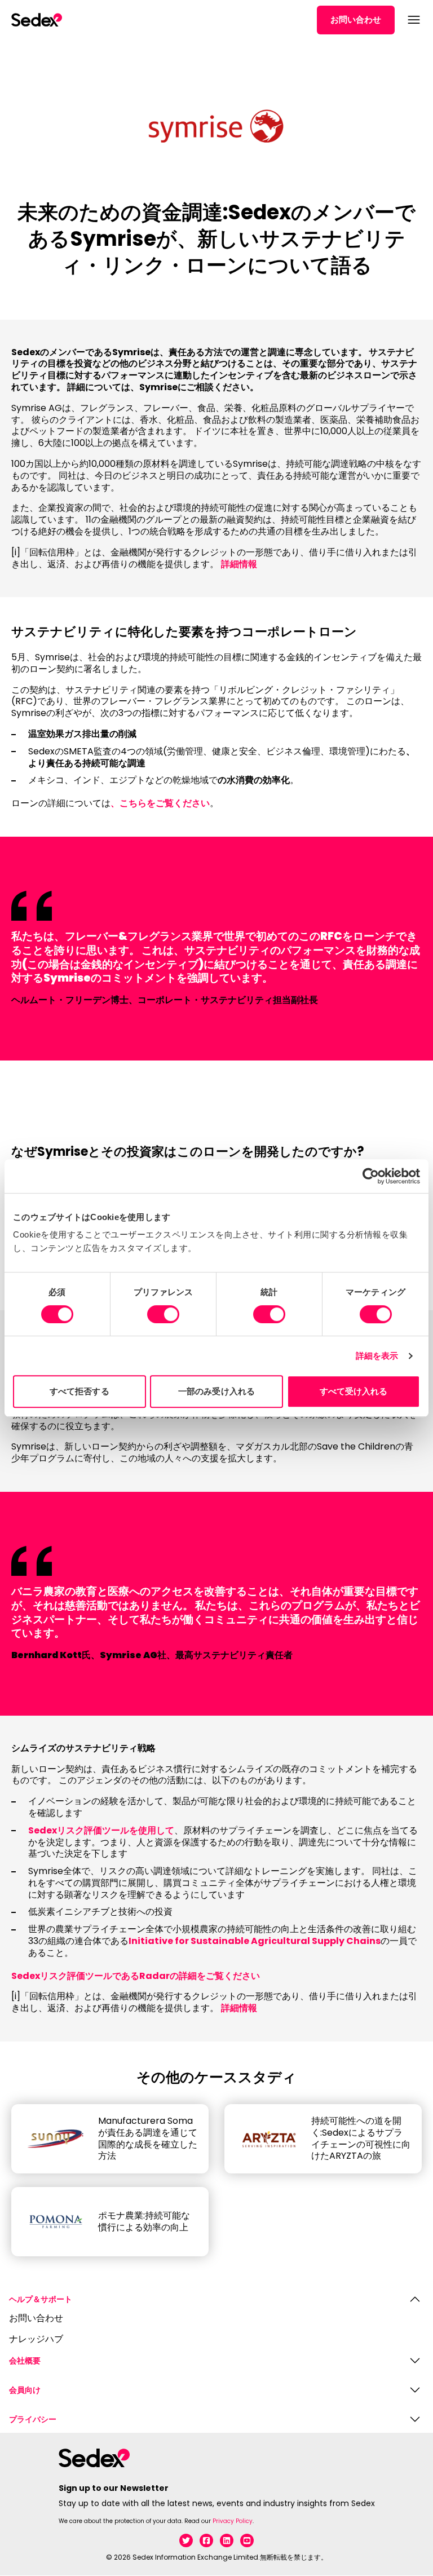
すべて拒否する (79, 1391)
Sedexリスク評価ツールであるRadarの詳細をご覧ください (136, 1976)
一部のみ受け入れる (216, 1391)
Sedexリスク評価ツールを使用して (101, 1830)
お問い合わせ (356, 19)
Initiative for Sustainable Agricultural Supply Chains (255, 1941)
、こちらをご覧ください (160, 803)
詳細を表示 (377, 1356)
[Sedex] (37, 20)
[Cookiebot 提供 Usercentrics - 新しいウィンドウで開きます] (371, 1176)
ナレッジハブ (36, 2339)
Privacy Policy (233, 2521)
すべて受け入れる (354, 1391)
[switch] (163, 1314)
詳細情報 (239, 564)
